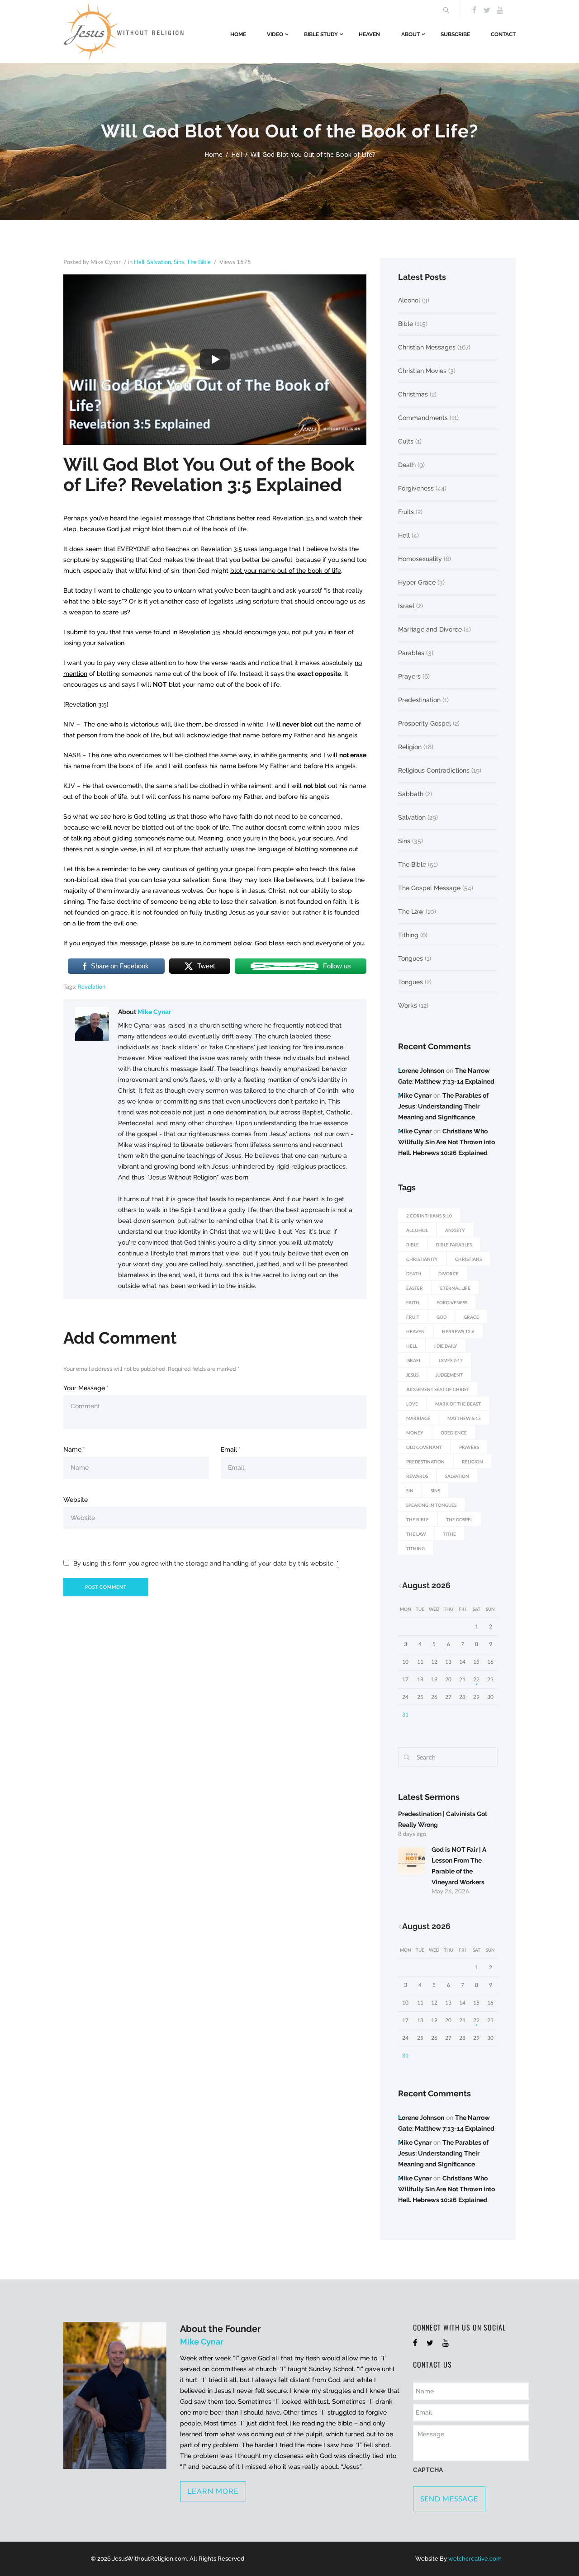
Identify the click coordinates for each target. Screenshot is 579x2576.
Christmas (413, 394)
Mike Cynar (154, 1012)
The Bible (199, 262)
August (426, 1585)
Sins (179, 262)
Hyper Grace (417, 582)
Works (408, 1005)
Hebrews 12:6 (458, 1331)
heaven (415, 1331)
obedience (454, 1433)
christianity (422, 1259)
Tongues (411, 958)
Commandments (423, 418)
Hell (237, 154)
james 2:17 (451, 1360)
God (441, 1317)
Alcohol (409, 300)
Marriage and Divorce (430, 629)
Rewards (417, 1476)
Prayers (409, 676)
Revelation (92, 986)
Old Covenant (424, 1447)
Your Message (84, 1388)
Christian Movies (422, 371)
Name (72, 1449)
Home (238, 34)
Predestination (419, 700)
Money (415, 1433)
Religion (410, 747)
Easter (415, 1288)
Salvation (159, 262)
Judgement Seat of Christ (438, 1389)
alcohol (417, 1230)
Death (407, 465)
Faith (413, 1302)
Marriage (418, 1418)
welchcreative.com (475, 2559)
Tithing (408, 935)
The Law (411, 911)
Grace (471, 1317)
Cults (406, 441)
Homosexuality (420, 559)
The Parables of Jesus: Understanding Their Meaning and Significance (443, 1106)
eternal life (455, 1288)
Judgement (449, 1375)
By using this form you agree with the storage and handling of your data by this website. (206, 1563)
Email (229, 1449)
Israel (406, 606)
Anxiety (455, 1230)
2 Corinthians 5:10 (429, 1216)
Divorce (448, 1274)
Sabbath (411, 794)
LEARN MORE (213, 2491)
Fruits (406, 512)
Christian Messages (427, 347)
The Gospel (459, 1519)
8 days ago (412, 1834)
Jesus (412, 1375)
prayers (469, 1447)
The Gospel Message (429, 888)
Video (275, 34)
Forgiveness (416, 488)
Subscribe (455, 34)
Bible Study (321, 34)
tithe (449, 1534)
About (411, 34)
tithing (415, 1548)
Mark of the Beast (458, 1404)
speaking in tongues (431, 1505)
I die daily (446, 1346)
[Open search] (445, 10)
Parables (411, 653)
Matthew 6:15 (464, 1418)
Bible (406, 324)
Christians (468, 1259)
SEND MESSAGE (449, 2498)
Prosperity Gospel (425, 723)
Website (76, 1500)
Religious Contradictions (434, 770)
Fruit (413, 1317)
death (414, 1274)
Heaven (369, 34)
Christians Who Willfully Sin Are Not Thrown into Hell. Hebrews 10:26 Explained (446, 1142)
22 (476, 1679)
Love (412, 1404)
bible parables (454, 1245)
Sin (410, 1491)
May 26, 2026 (450, 1891)
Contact (503, 34)
